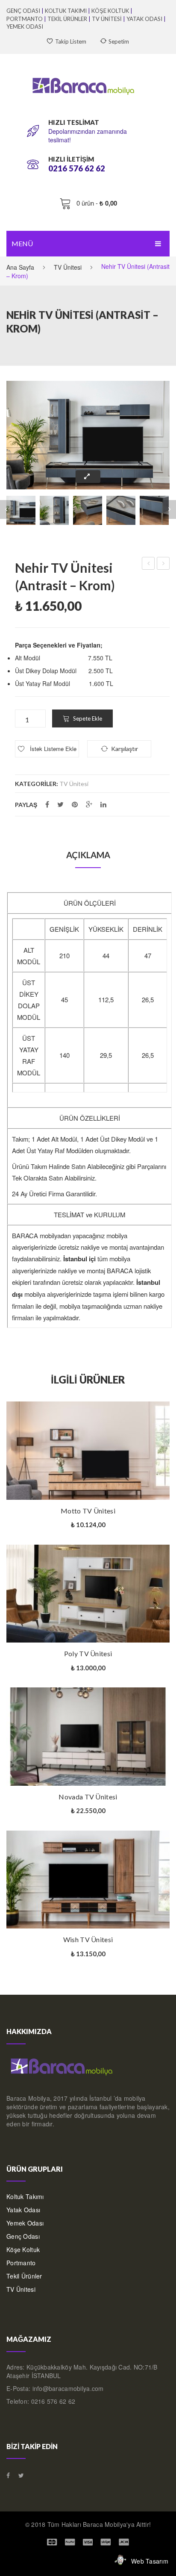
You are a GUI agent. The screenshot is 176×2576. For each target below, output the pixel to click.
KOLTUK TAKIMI (66, 11)
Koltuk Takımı (25, 2196)
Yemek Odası (25, 2223)
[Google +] (89, 804)
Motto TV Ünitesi (88, 1511)
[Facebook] (47, 804)
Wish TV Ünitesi (88, 1939)
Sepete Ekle (88, 718)
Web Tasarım (150, 2561)
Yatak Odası (23, 2210)
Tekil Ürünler (24, 2276)
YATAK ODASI (144, 19)
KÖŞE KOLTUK (110, 11)
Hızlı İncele (165, 1414)
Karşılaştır (37, 1500)
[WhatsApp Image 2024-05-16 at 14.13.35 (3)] (121, 510)
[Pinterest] (75, 804)
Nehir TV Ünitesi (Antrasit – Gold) (148, 564)
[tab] (88, 855)
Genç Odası (23, 2236)
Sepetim (119, 41)
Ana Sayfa (20, 267)
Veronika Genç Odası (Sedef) (163, 564)
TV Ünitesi (68, 267)
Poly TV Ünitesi (88, 1653)
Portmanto (21, 2263)
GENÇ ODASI (23, 11)
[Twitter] (60, 804)
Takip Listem (71, 41)
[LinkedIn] (103, 804)
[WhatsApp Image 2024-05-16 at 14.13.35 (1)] (54, 510)
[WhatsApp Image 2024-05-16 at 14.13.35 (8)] (88, 435)
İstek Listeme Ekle (52, 749)
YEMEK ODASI (25, 26)
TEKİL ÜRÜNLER (67, 19)
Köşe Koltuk (23, 2249)
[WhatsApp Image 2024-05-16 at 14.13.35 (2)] (88, 510)
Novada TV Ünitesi (88, 1797)
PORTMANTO (25, 19)
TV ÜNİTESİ (107, 19)
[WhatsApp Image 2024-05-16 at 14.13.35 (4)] (154, 510)
